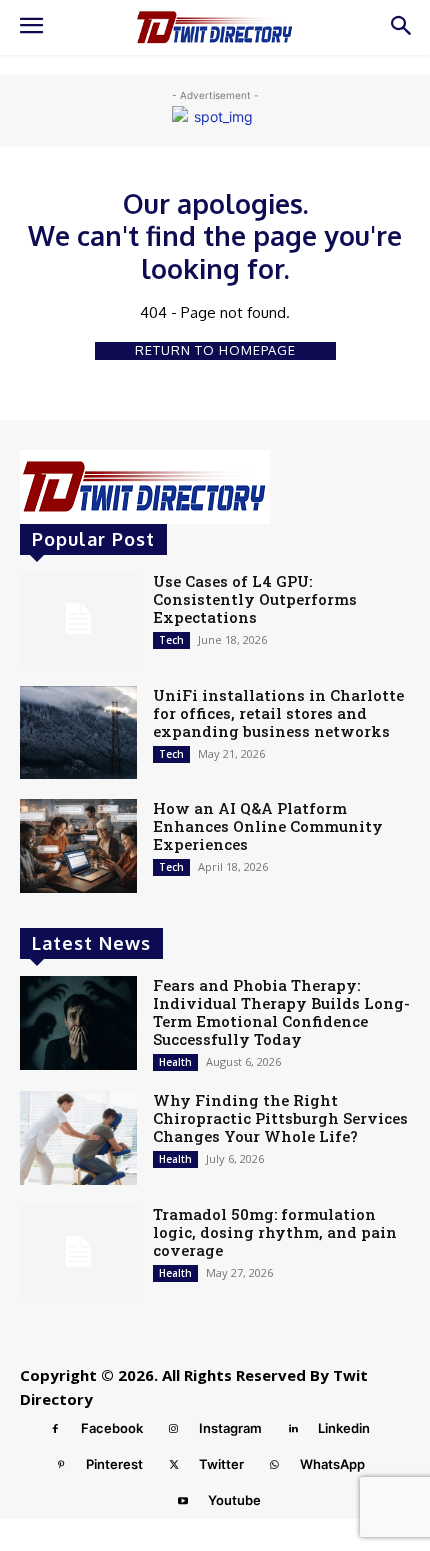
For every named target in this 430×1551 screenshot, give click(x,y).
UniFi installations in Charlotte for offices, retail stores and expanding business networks (278, 713)
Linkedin (344, 1428)
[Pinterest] (61, 1465)
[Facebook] (56, 1429)
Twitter (221, 1464)
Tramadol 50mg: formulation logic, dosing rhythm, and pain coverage (275, 1232)
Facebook (112, 1428)
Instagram (230, 1428)
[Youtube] (183, 1501)
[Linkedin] (293, 1429)
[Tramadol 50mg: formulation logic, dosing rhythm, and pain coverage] (78, 1252)
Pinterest (114, 1464)
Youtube (234, 1500)
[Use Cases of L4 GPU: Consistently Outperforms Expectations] (78, 619)
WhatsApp (332, 1464)
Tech (171, 640)
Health (175, 1062)
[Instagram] (174, 1429)
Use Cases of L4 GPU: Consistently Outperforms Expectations (255, 599)
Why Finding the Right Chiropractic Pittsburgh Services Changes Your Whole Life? (280, 1118)
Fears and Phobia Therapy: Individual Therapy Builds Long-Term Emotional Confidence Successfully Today (281, 1012)
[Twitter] (174, 1465)
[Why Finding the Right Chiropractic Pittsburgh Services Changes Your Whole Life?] (78, 1138)
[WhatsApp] (275, 1465)
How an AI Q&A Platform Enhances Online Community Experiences (268, 826)
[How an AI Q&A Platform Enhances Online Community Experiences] (78, 846)
